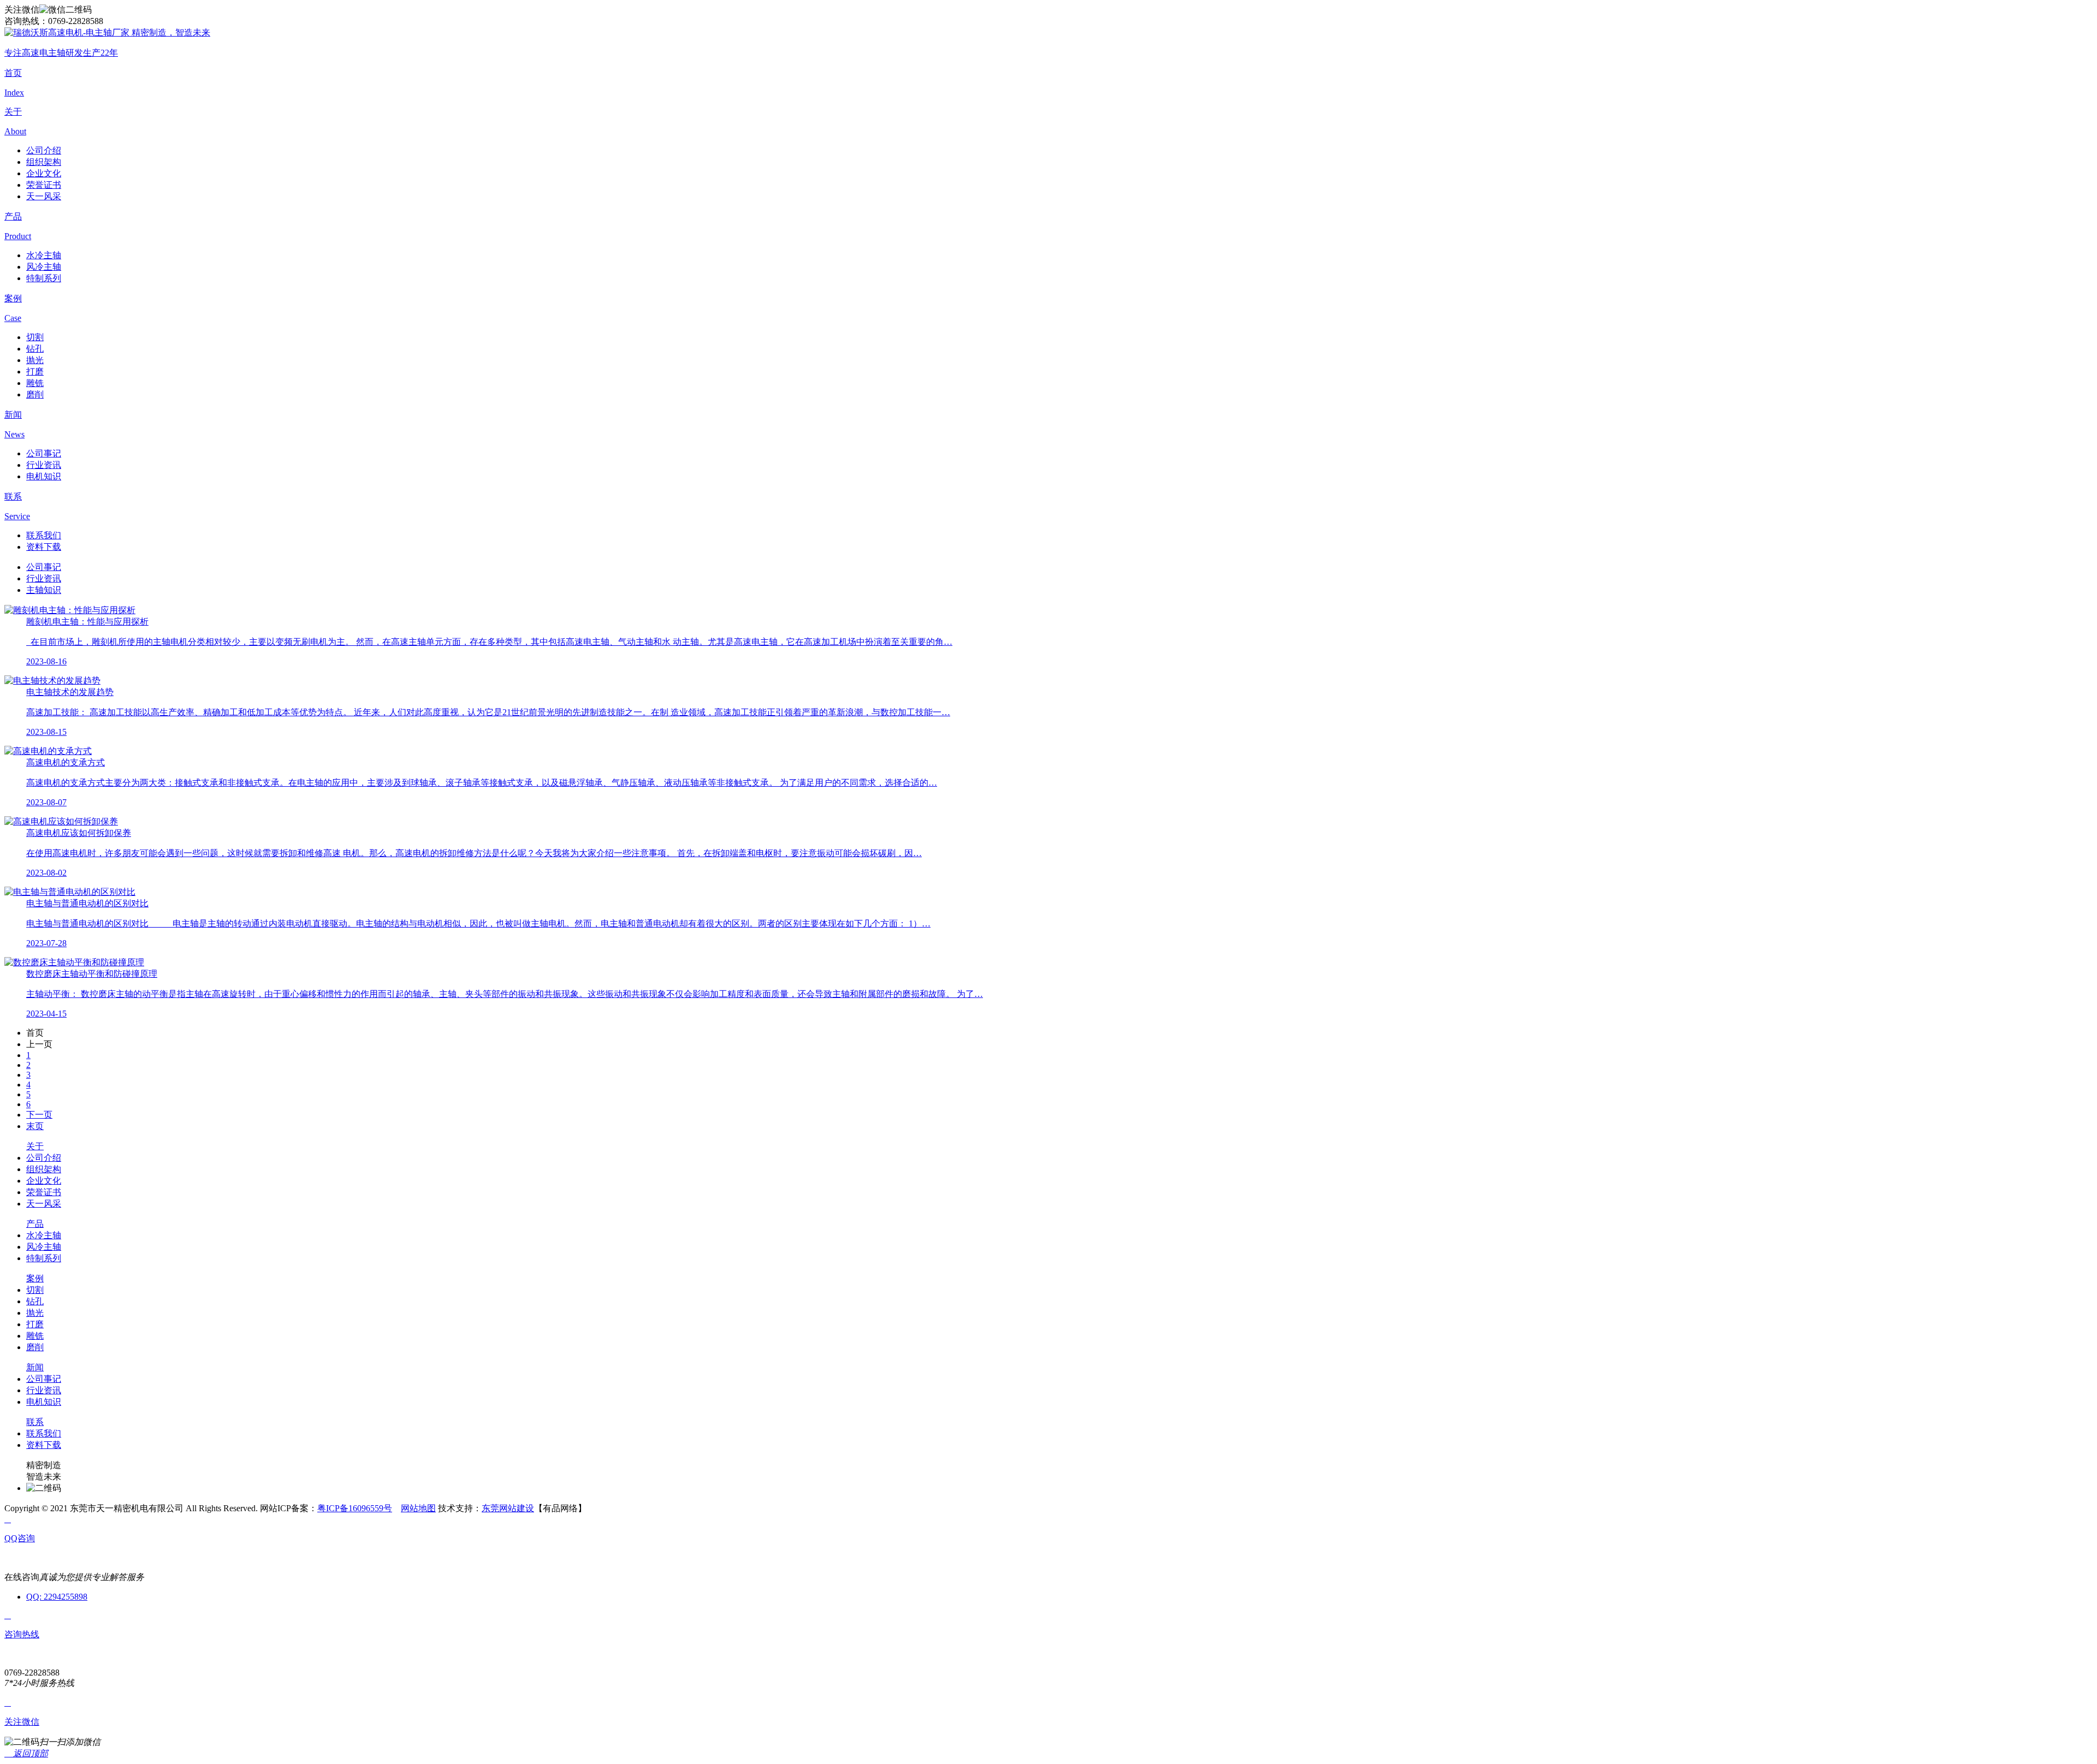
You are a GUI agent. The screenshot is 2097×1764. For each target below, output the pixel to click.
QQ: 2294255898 (57, 1597)
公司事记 (44, 453)
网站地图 (418, 1508)
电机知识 (44, 476)
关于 (35, 1146)
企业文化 (44, 173)
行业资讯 (44, 465)
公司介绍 (44, 150)
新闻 (35, 1367)
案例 (35, 1278)
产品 (35, 1224)
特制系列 (44, 278)
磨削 (35, 394)
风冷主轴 (44, 267)
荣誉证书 (44, 185)
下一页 (39, 1115)
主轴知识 (44, 590)
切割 (35, 337)
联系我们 (44, 535)
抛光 (35, 360)
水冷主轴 (44, 255)
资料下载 (44, 547)
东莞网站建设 (508, 1508)
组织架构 (44, 162)
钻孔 (35, 349)
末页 (35, 1126)
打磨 (35, 372)
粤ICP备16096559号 (355, 1508)
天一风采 (44, 196)
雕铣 (35, 383)
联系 (35, 1422)
